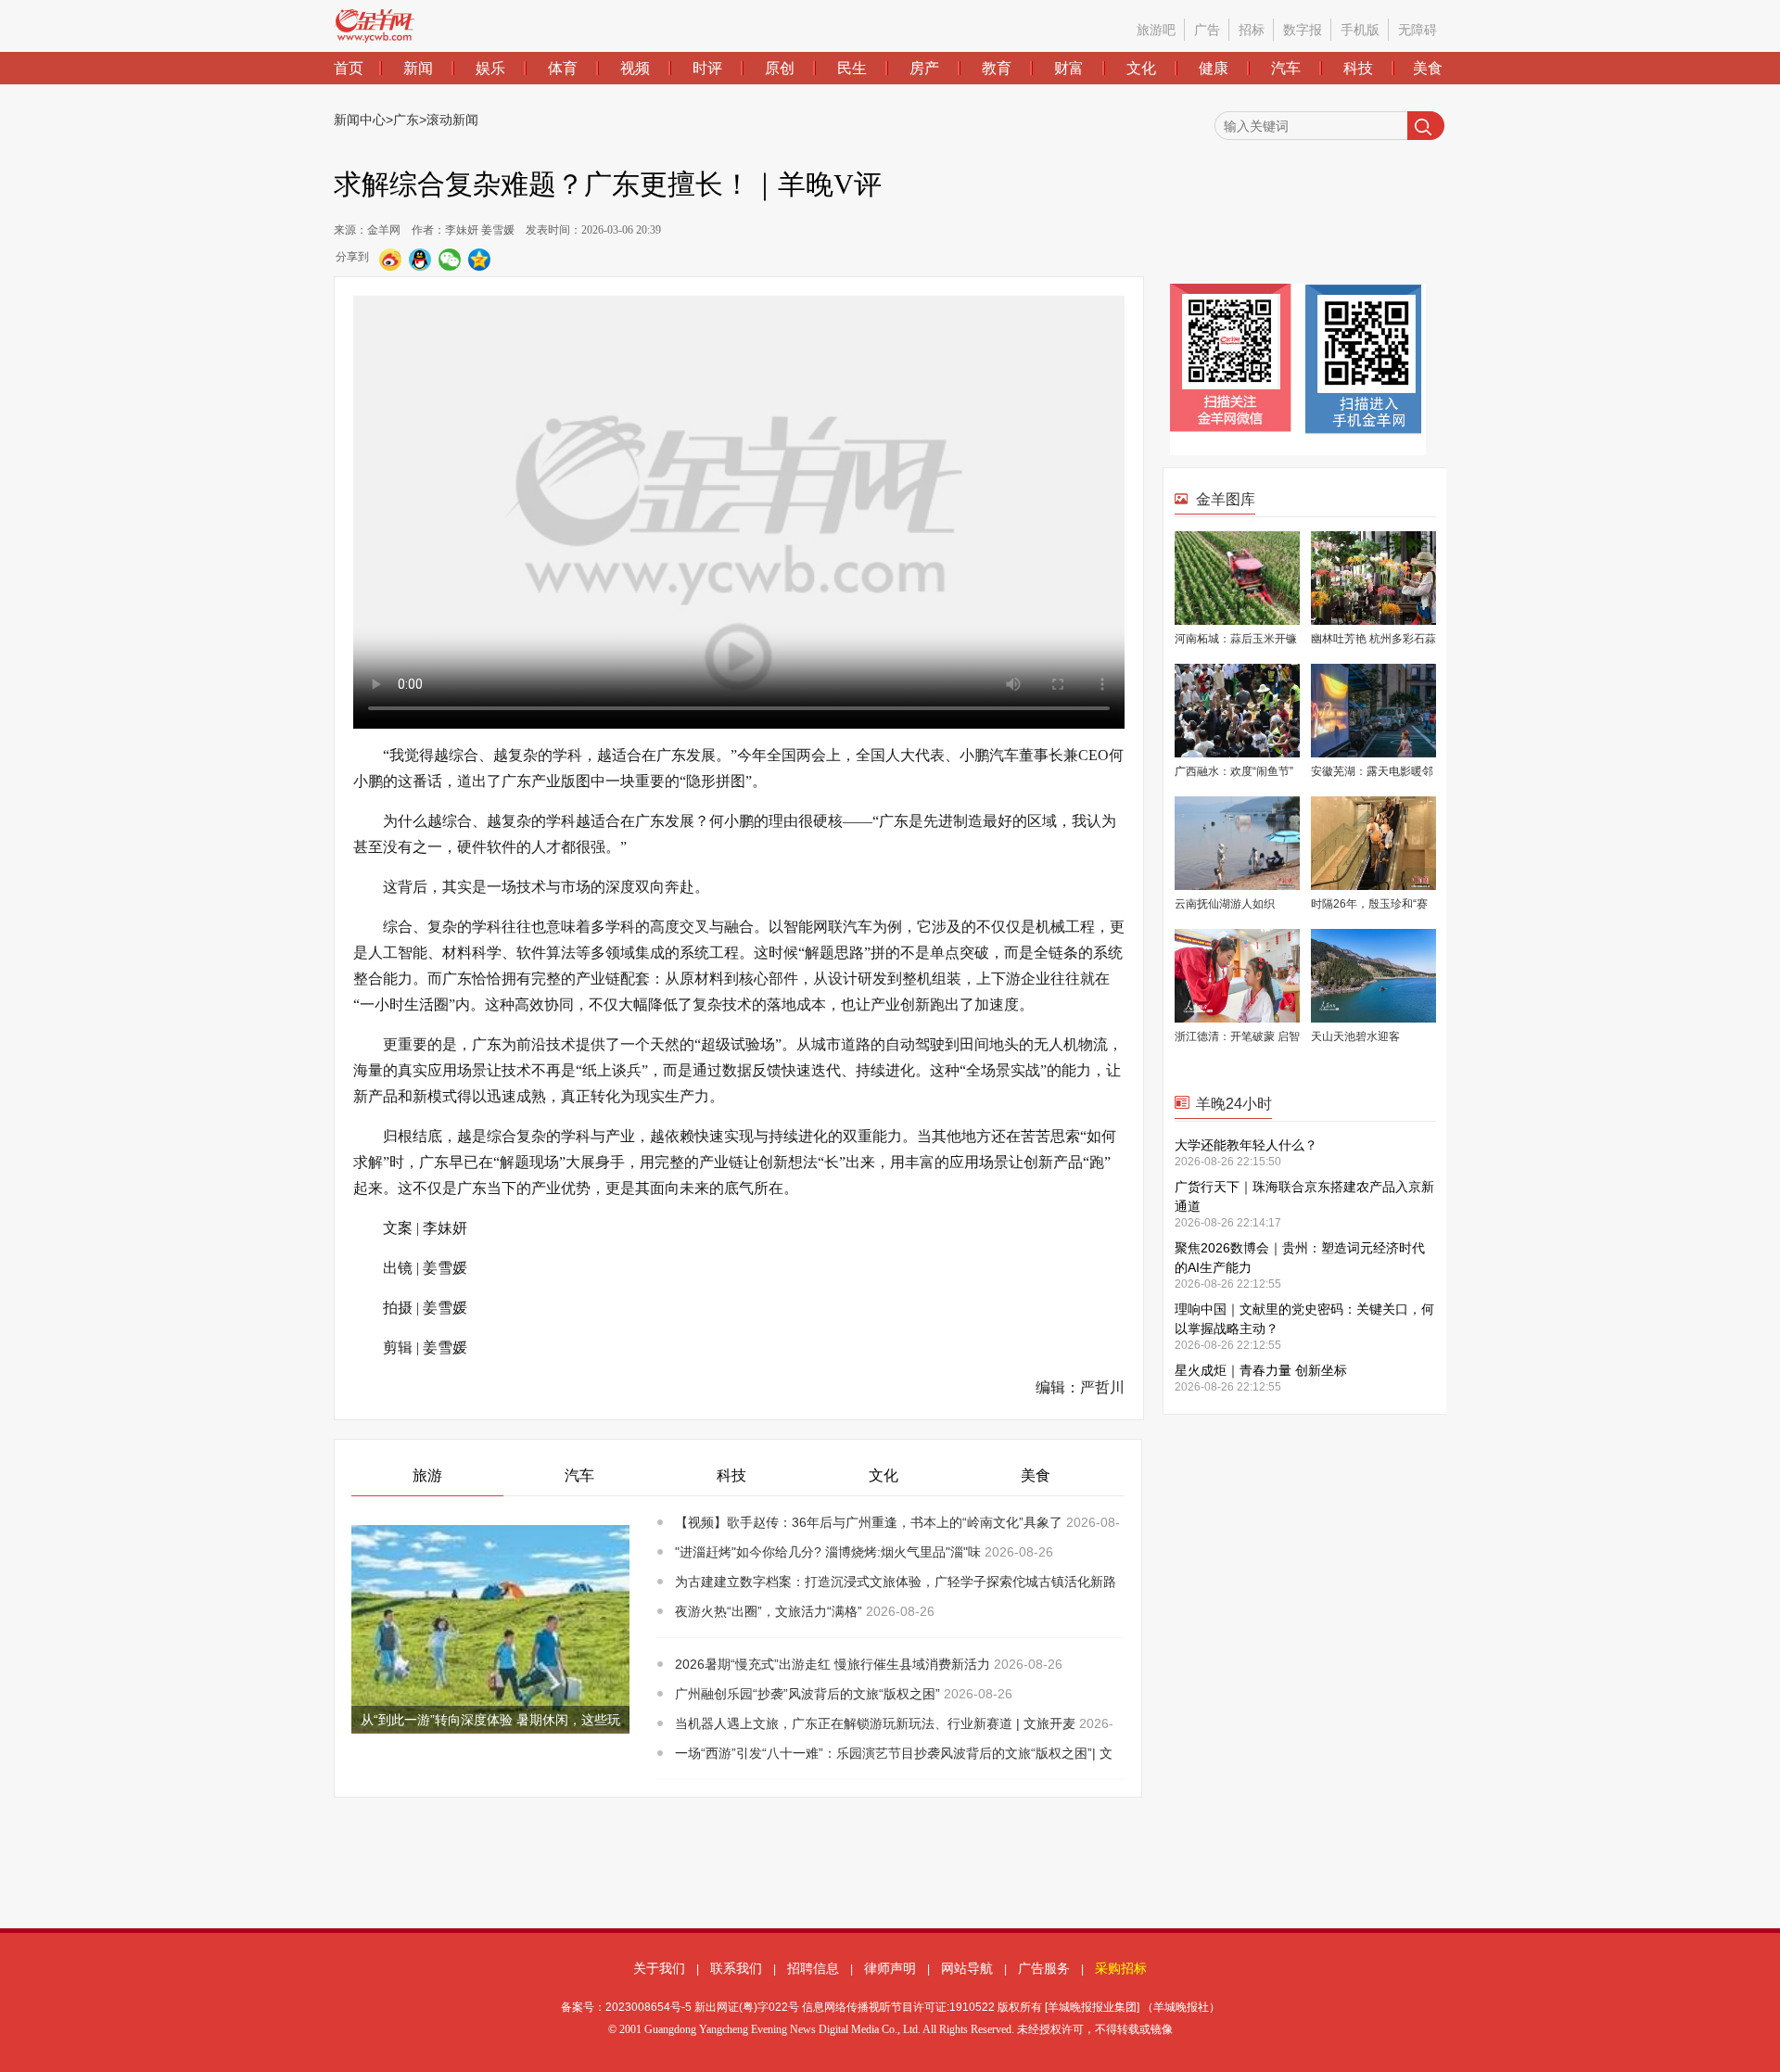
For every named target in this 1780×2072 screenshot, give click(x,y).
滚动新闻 (452, 120)
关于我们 (659, 1968)
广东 (406, 120)
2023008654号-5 (648, 2007)
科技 (1358, 68)
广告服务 (1044, 1968)
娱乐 (490, 68)
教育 (997, 68)
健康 (1214, 68)
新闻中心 (360, 120)
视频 (635, 68)
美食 (1428, 68)
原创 (780, 68)
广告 (1207, 30)
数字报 (1303, 30)
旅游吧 (1156, 30)
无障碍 (1418, 30)
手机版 (1360, 30)
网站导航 (967, 1968)
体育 (563, 68)
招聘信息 (813, 1968)
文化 (1141, 68)
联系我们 (736, 1968)
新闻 (418, 68)
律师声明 (890, 1968)
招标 (1252, 30)
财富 (1069, 68)
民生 (852, 68)
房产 (924, 68)
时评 (707, 68)
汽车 (1286, 68)
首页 (349, 68)
